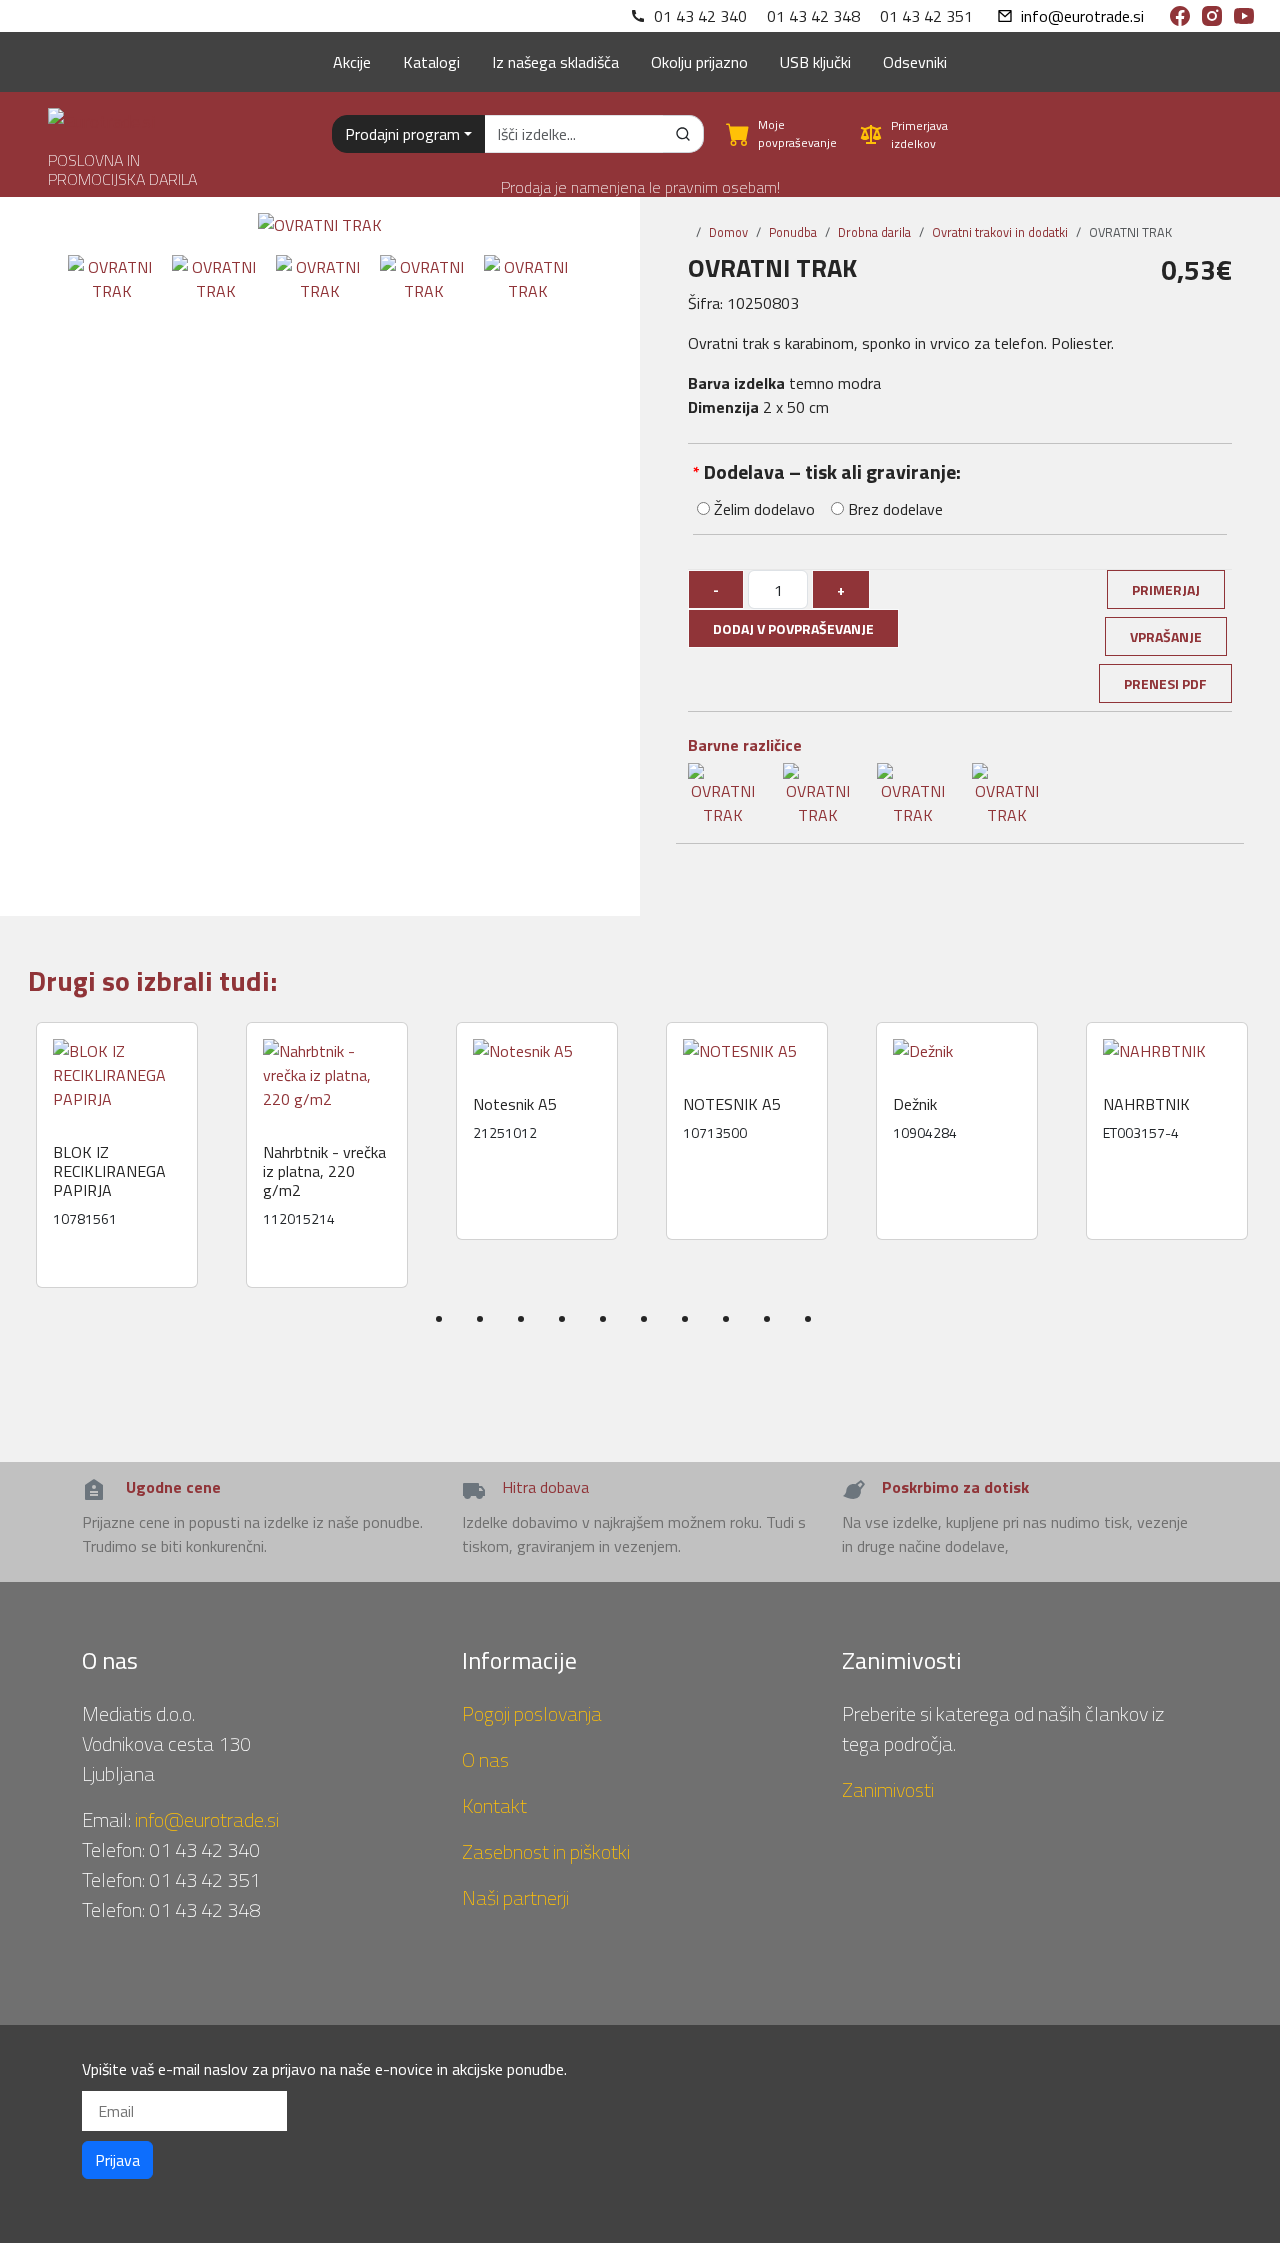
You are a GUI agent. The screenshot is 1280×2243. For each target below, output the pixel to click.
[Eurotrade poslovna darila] (101, 113)
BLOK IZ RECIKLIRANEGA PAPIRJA (109, 1172)
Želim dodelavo (762, 509)
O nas (485, 1759)
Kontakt (494, 1805)
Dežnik (915, 1104)
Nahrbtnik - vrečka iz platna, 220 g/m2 (324, 1172)
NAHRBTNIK (1146, 1104)
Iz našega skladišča (555, 62)
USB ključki (815, 62)
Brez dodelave (893, 509)
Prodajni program (402, 134)
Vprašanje (1166, 636)
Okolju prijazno (699, 62)
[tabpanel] (117, 1155)
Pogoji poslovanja (532, 1713)
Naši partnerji (515, 1897)
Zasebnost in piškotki (546, 1851)
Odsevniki (915, 62)
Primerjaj (1166, 589)
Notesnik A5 (515, 1104)
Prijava (117, 2160)
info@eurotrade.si (1082, 16)
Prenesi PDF (1165, 683)
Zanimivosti (888, 1789)
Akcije (352, 62)
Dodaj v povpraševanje (793, 628)
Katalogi (431, 62)
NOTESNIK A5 (732, 1104)
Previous (22, 1194)
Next (1267, 1194)
